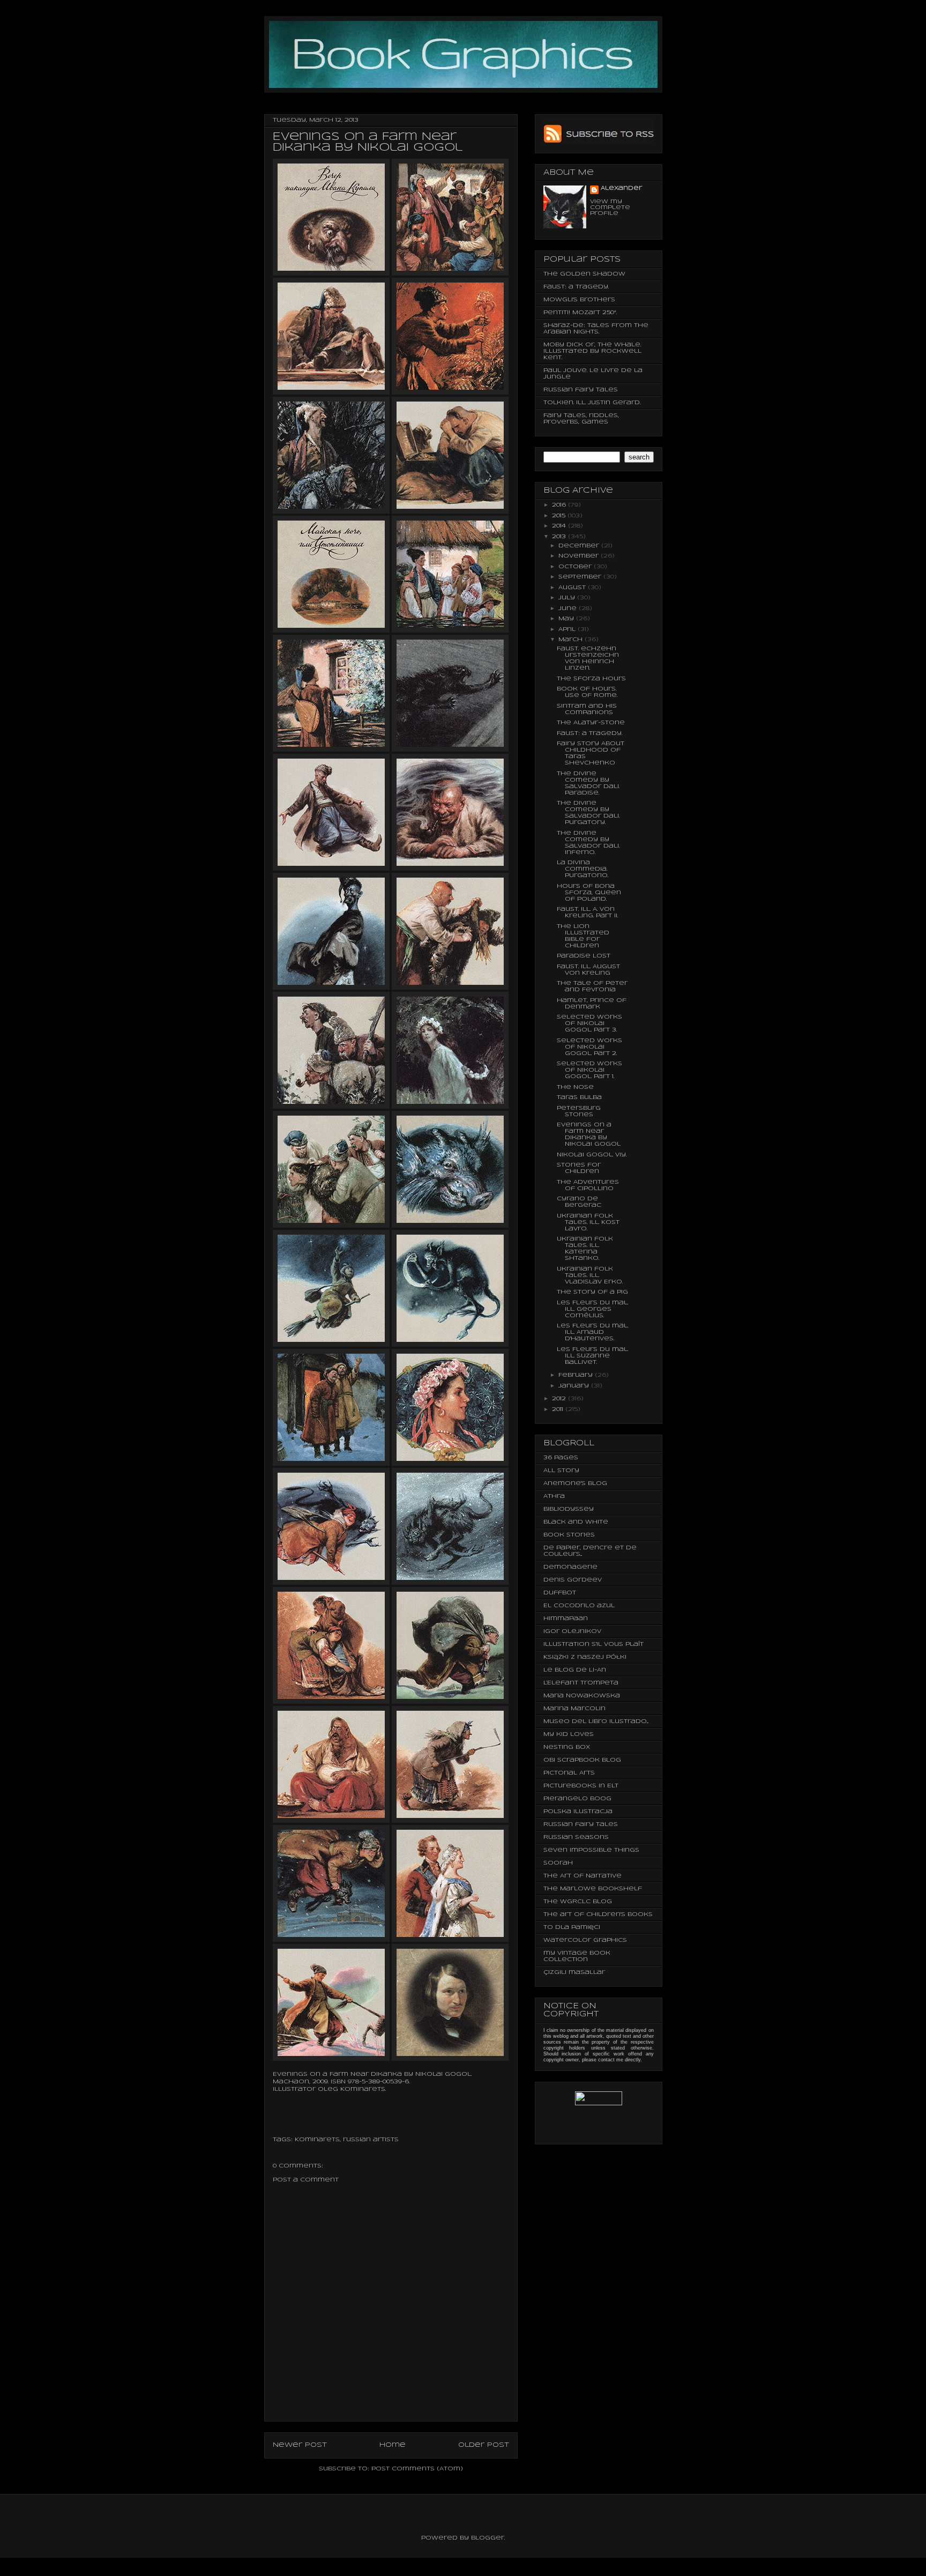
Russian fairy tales (581, 390)
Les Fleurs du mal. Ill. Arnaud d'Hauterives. (592, 1332)
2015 (560, 516)
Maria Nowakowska (582, 1696)
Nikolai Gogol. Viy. (592, 1155)
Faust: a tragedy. (576, 287)
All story (561, 1471)
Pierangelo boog (577, 1799)
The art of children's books (598, 1914)
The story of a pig (592, 1292)
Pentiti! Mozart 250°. (580, 313)
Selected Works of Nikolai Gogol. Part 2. (589, 1047)
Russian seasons (576, 1837)
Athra (554, 1496)
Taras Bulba (579, 1097)
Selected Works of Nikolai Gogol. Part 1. (589, 1070)
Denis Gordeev (573, 1580)
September (581, 577)
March (572, 640)
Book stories (569, 1535)
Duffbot (560, 1593)
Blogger (488, 2538)
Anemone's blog (575, 1483)
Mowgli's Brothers (579, 300)
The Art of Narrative (583, 1876)
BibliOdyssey (569, 1509)
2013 (560, 537)
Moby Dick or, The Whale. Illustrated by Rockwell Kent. (592, 351)
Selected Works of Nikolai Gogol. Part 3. (589, 1023)
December (580, 546)
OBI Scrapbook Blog (582, 1760)
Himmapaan (566, 1619)
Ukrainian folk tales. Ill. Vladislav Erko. (590, 1275)
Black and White (576, 1522)
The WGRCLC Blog (578, 1902)
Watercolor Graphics (585, 1940)
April (568, 629)
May (567, 619)
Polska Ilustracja (578, 1812)
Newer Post (300, 2445)
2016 (560, 505)
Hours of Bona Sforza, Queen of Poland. (589, 893)
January (575, 1386)
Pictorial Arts (569, 1773)
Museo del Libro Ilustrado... (596, 1721)
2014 (560, 526)
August (573, 588)
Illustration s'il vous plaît (593, 1644)
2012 (560, 1399)
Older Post (484, 2445)
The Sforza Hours (591, 679)
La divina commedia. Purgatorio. (583, 869)
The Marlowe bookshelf (593, 1889)
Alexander (621, 188)
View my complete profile (610, 207)
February (577, 1375)
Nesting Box (567, 1747)
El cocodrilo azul (579, 1606)
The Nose (575, 1087)
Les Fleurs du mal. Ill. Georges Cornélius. (592, 1309)
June (569, 608)
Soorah (558, 1863)
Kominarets (317, 2140)
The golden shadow (584, 274)
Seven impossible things (591, 1850)
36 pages (561, 1458)
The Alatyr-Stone (591, 723)
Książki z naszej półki (585, 1657)
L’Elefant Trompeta (581, 1683)
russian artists (371, 2140)
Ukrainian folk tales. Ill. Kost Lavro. (588, 1222)
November (580, 556)
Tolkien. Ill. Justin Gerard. (592, 403)
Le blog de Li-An (575, 1670)
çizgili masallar (574, 1972)
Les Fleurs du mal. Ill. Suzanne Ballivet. (592, 1356)
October (576, 567)
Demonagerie (570, 1567)
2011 (559, 1409)
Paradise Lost (584, 956)
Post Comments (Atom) (417, 2469)
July (568, 598)
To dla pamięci (572, 1927)
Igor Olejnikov (572, 1631)
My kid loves (569, 1734)
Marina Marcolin (574, 1709)
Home (393, 2445)
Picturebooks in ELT (581, 1786)
